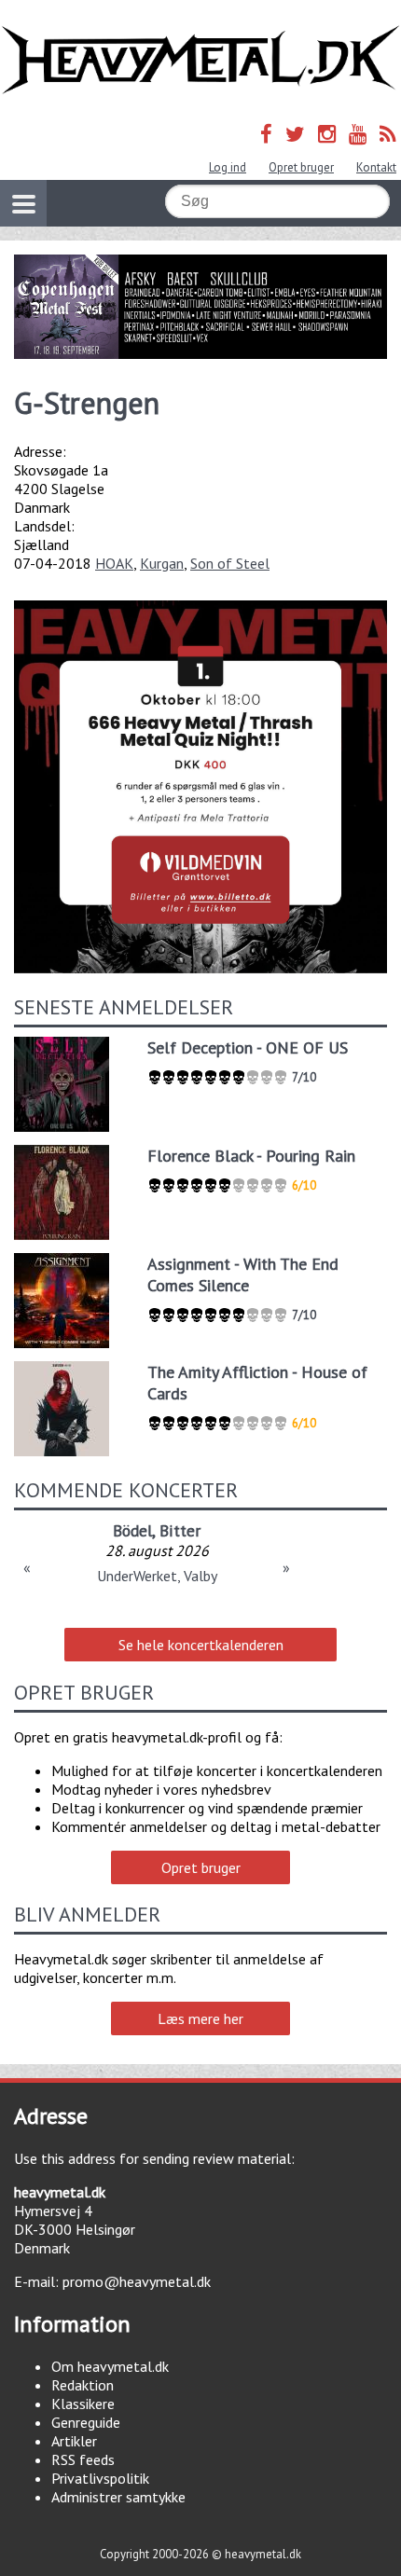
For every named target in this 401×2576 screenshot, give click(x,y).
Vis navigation (23, 203)
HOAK (114, 563)
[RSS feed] (388, 134)
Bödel (132, 1530)
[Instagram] (327, 134)
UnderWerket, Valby (157, 1576)
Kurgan (162, 563)
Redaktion (83, 2385)
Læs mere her (200, 2018)
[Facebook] (266, 134)
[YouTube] (358, 134)
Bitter (180, 1530)
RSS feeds (83, 2459)
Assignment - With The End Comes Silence (243, 1274)
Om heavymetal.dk (110, 2366)
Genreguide (86, 2422)
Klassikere (83, 2404)
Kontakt (376, 167)
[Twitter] (295, 134)
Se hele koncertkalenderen (201, 1645)
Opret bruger (301, 167)
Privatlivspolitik (100, 2478)
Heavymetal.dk (200, 60)
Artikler (74, 2441)
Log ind (228, 167)
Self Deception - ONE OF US (248, 1047)
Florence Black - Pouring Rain (251, 1156)
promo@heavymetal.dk (137, 2281)
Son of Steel (230, 563)
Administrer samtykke (118, 2497)
